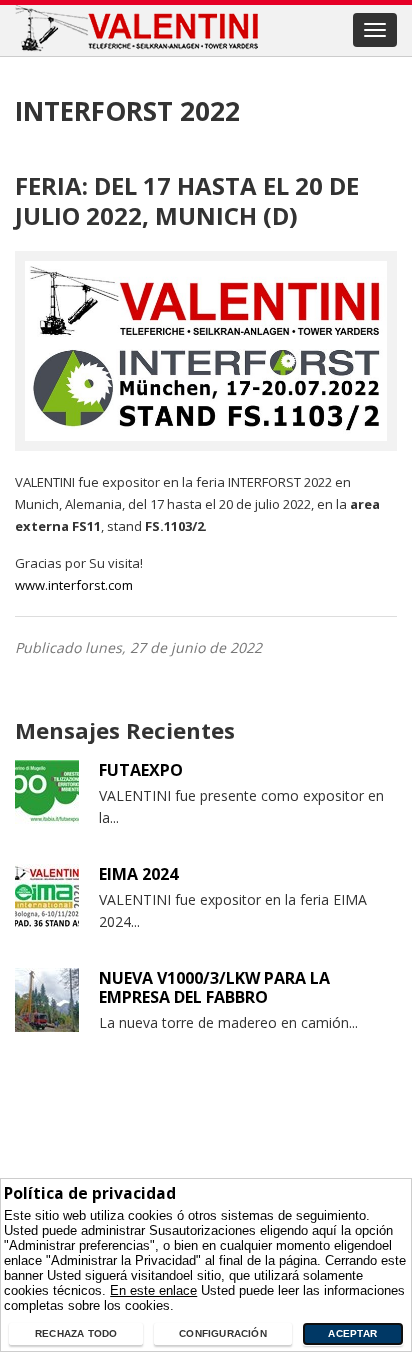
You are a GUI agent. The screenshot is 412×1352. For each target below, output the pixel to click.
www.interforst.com (74, 585)
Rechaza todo (76, 1333)
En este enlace (153, 1290)
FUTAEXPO (141, 770)
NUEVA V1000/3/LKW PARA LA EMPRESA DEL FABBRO (214, 988)
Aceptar (352, 1333)
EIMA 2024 (138, 874)
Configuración (223, 1333)
